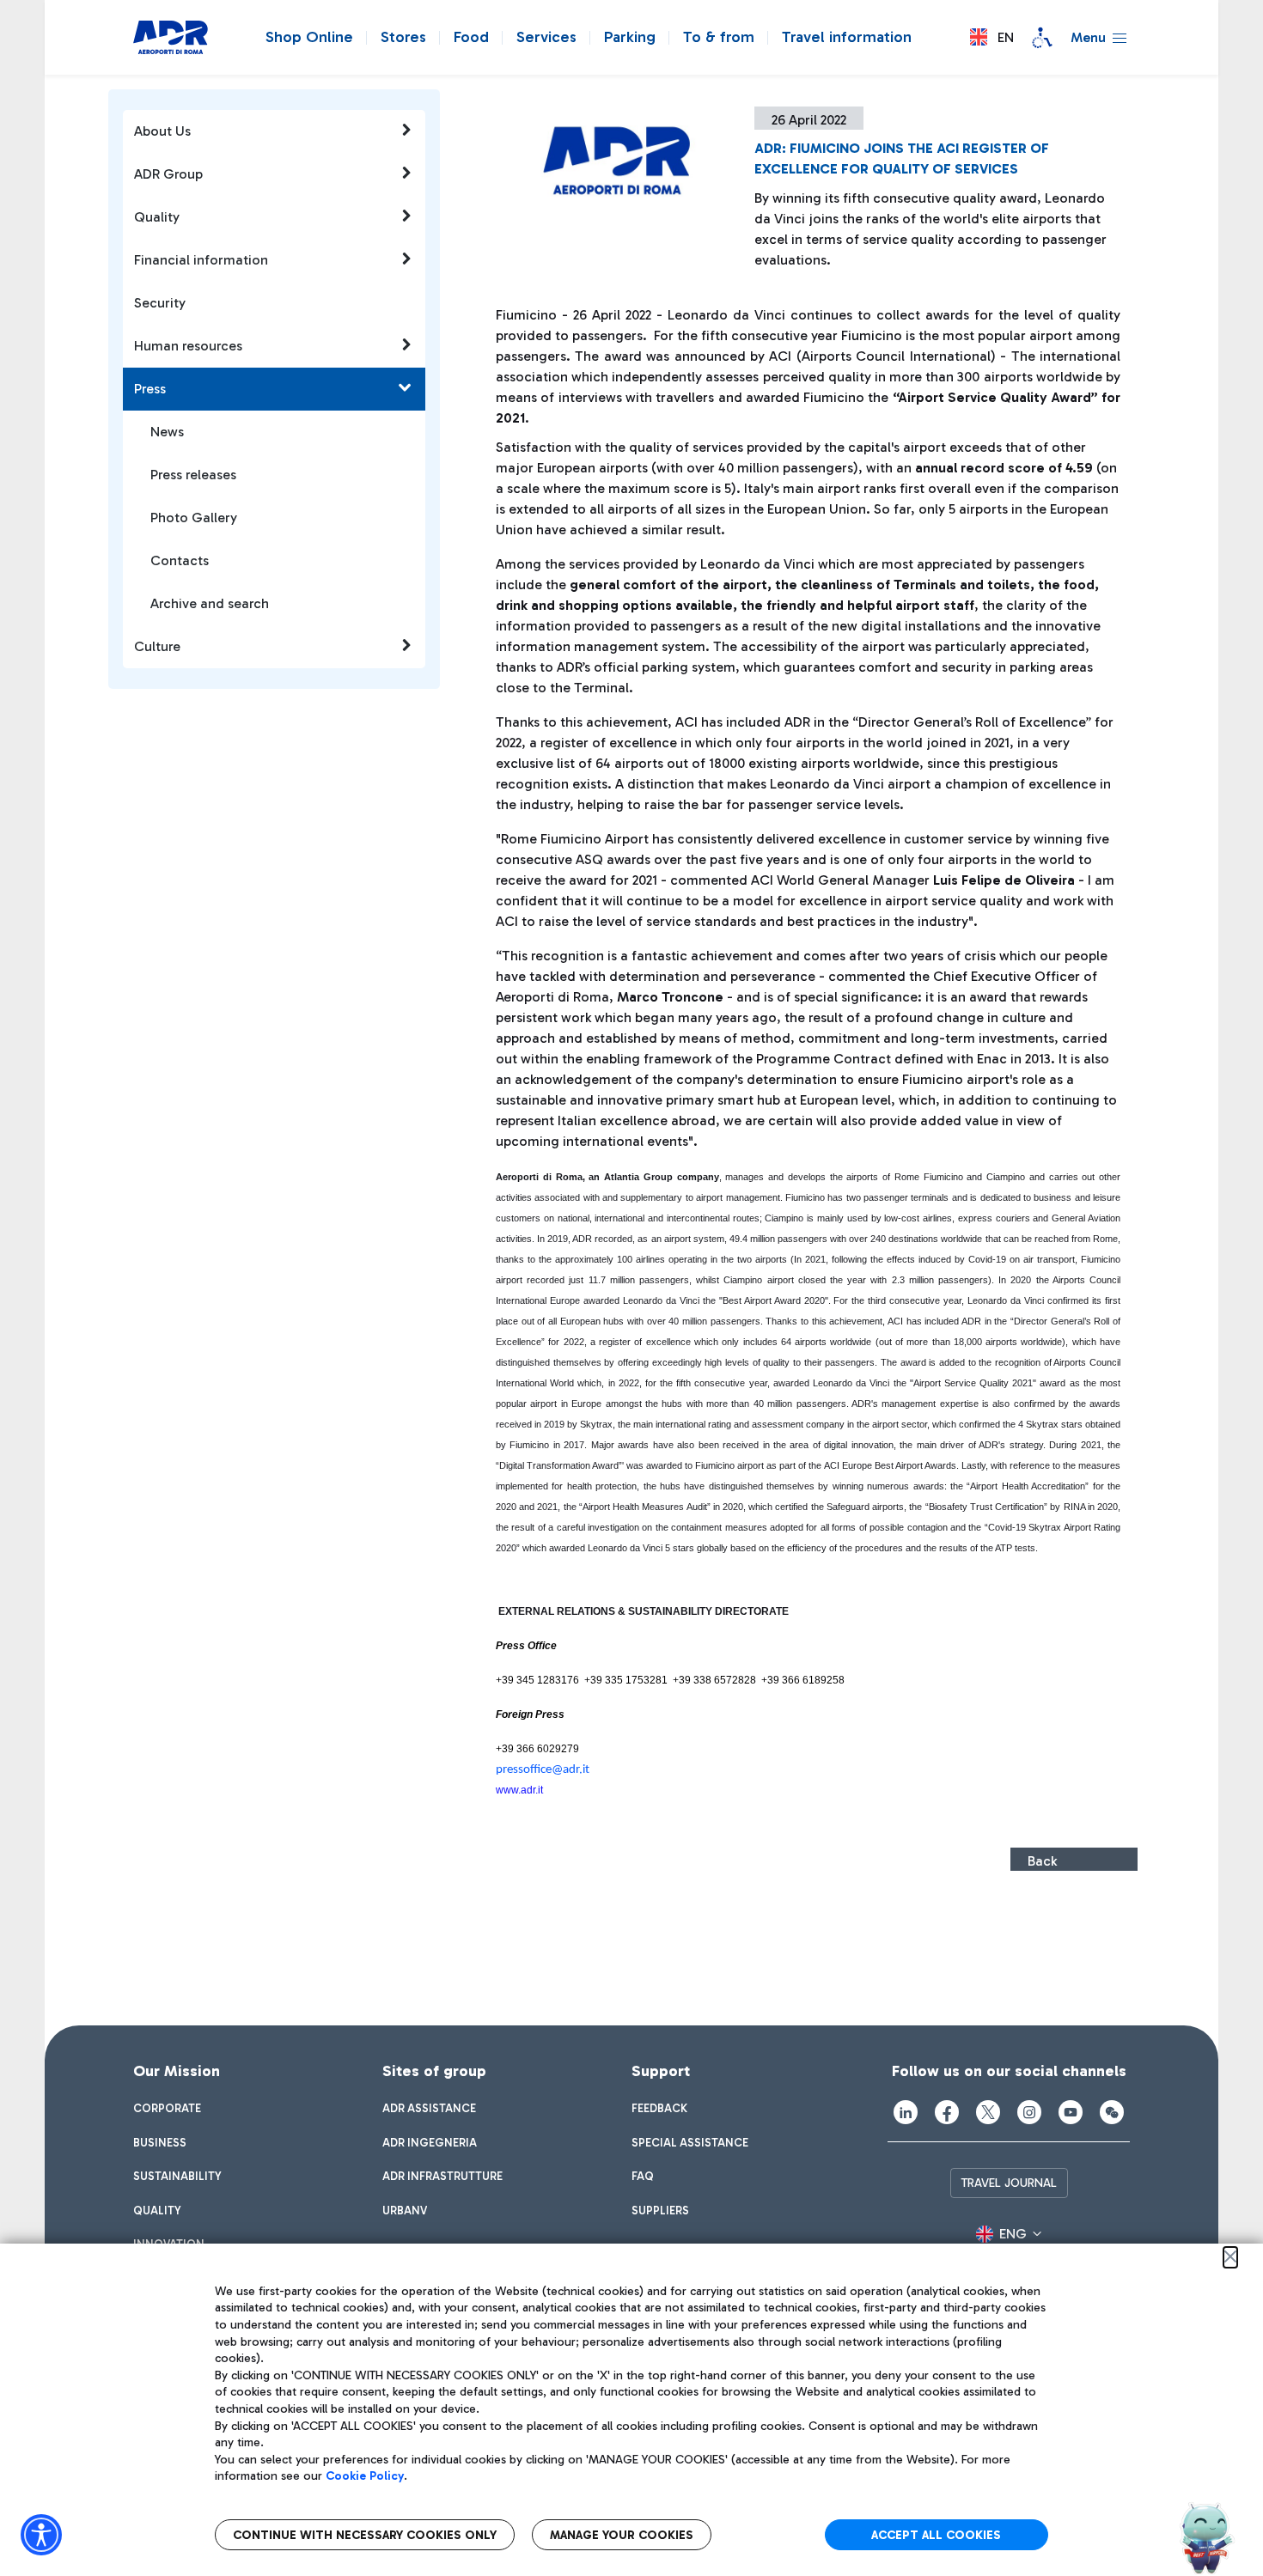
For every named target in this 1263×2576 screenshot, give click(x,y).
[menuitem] (167, 2109)
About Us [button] (162, 131)
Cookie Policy (365, 2476)
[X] (988, 2112)
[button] (992, 37)
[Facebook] (947, 2112)
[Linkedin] (906, 2112)
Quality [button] (157, 217)
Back (1042, 1861)
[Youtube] (1071, 2112)
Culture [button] (157, 646)
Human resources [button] (188, 346)
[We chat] (1112, 2112)
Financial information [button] (201, 260)
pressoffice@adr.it (543, 1770)
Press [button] (150, 389)
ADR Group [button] (168, 174)
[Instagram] (1029, 2112)
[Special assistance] (1042, 38)
